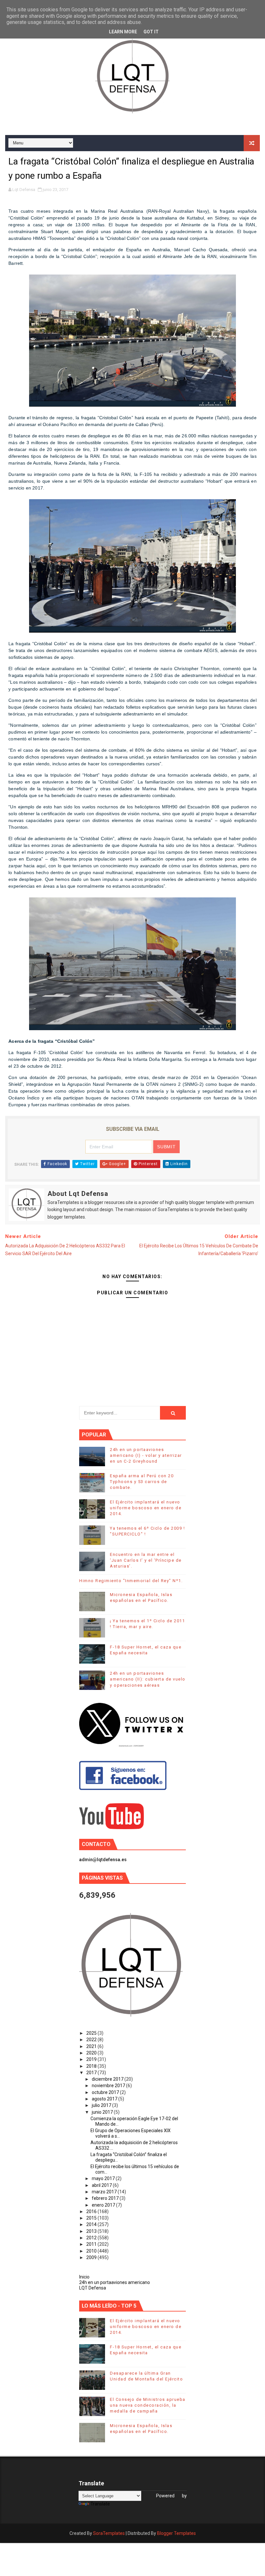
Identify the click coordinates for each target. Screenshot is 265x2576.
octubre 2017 (106, 2092)
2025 (92, 2033)
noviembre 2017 (109, 2086)
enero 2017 (104, 2205)
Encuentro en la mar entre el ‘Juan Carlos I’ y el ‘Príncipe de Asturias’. (146, 1560)
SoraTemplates (109, 2533)
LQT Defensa (93, 2288)
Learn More (123, 32)
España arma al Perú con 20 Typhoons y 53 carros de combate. (142, 1482)
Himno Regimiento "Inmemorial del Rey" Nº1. (131, 1581)
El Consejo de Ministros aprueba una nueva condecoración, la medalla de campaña (148, 2405)
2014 (92, 2224)
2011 (92, 2244)
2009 (92, 2257)
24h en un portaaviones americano (115, 2282)
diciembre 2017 (108, 2079)
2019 (92, 2059)
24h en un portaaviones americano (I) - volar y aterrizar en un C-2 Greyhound (146, 1455)
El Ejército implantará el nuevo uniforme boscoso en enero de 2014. (146, 1508)
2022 (92, 2040)
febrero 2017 (106, 2198)
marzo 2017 (105, 2192)
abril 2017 (102, 2185)
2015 (92, 2218)
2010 (92, 2251)
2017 (92, 2073)
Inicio (84, 2277)
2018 (92, 2066)
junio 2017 (103, 2112)
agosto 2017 (105, 2099)
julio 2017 (102, 2105)
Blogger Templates (176, 2533)
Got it (151, 32)
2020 (92, 2053)
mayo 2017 (104, 2178)
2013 (92, 2231)
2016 (92, 2211)
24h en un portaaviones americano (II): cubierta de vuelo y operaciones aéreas (148, 1679)
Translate (100, 2504)
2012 (92, 2238)
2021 (92, 2046)
